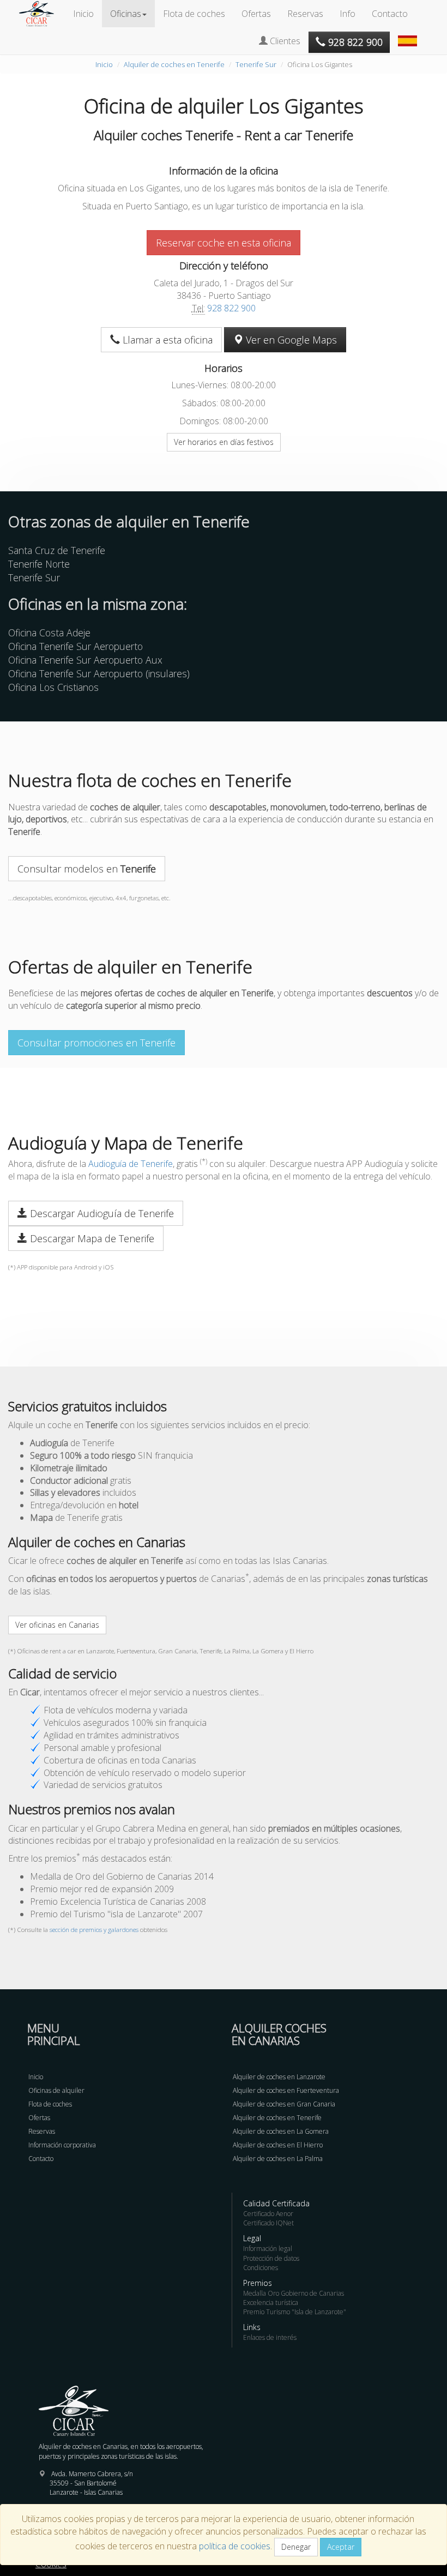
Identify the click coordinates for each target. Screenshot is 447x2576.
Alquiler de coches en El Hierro (278, 2145)
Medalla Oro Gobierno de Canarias (294, 2293)
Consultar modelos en (87, 869)
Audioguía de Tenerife (131, 1164)
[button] (409, 35)
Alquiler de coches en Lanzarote (279, 2077)
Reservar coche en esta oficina (224, 243)
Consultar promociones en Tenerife (96, 1043)
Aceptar (341, 2547)
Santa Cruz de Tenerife (57, 550)
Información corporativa (62, 2145)
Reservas (305, 14)
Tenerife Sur (256, 64)
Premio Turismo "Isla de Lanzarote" (295, 2312)
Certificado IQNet (268, 2223)
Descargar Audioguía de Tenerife (101, 1213)
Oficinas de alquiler (56, 2090)
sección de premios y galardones (94, 1930)
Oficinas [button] (126, 14)
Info (348, 14)
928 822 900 (231, 308)
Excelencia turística (271, 2303)
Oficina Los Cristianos (53, 687)
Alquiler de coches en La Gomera (281, 2131)
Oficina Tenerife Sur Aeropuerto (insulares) (99, 673)
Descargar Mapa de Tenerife (91, 1238)
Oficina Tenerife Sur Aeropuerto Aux (85, 660)
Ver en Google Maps (290, 340)
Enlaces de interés (270, 2337)
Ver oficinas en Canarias (57, 1625)
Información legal (268, 2249)
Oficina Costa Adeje (49, 633)
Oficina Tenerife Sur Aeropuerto (75, 646)
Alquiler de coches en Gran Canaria (284, 2104)
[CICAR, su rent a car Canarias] (42, 14)
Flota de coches (194, 14)
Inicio (83, 14)
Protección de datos (271, 2258)
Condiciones (261, 2268)
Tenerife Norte (39, 564)
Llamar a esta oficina (166, 340)
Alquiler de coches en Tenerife (174, 64)
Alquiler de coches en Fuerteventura (286, 2090)
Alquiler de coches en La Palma (278, 2159)
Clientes (284, 41)
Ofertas (256, 14)
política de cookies (235, 2546)
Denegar (296, 2547)
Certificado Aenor (268, 2214)
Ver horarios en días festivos (224, 442)
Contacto (390, 14)
